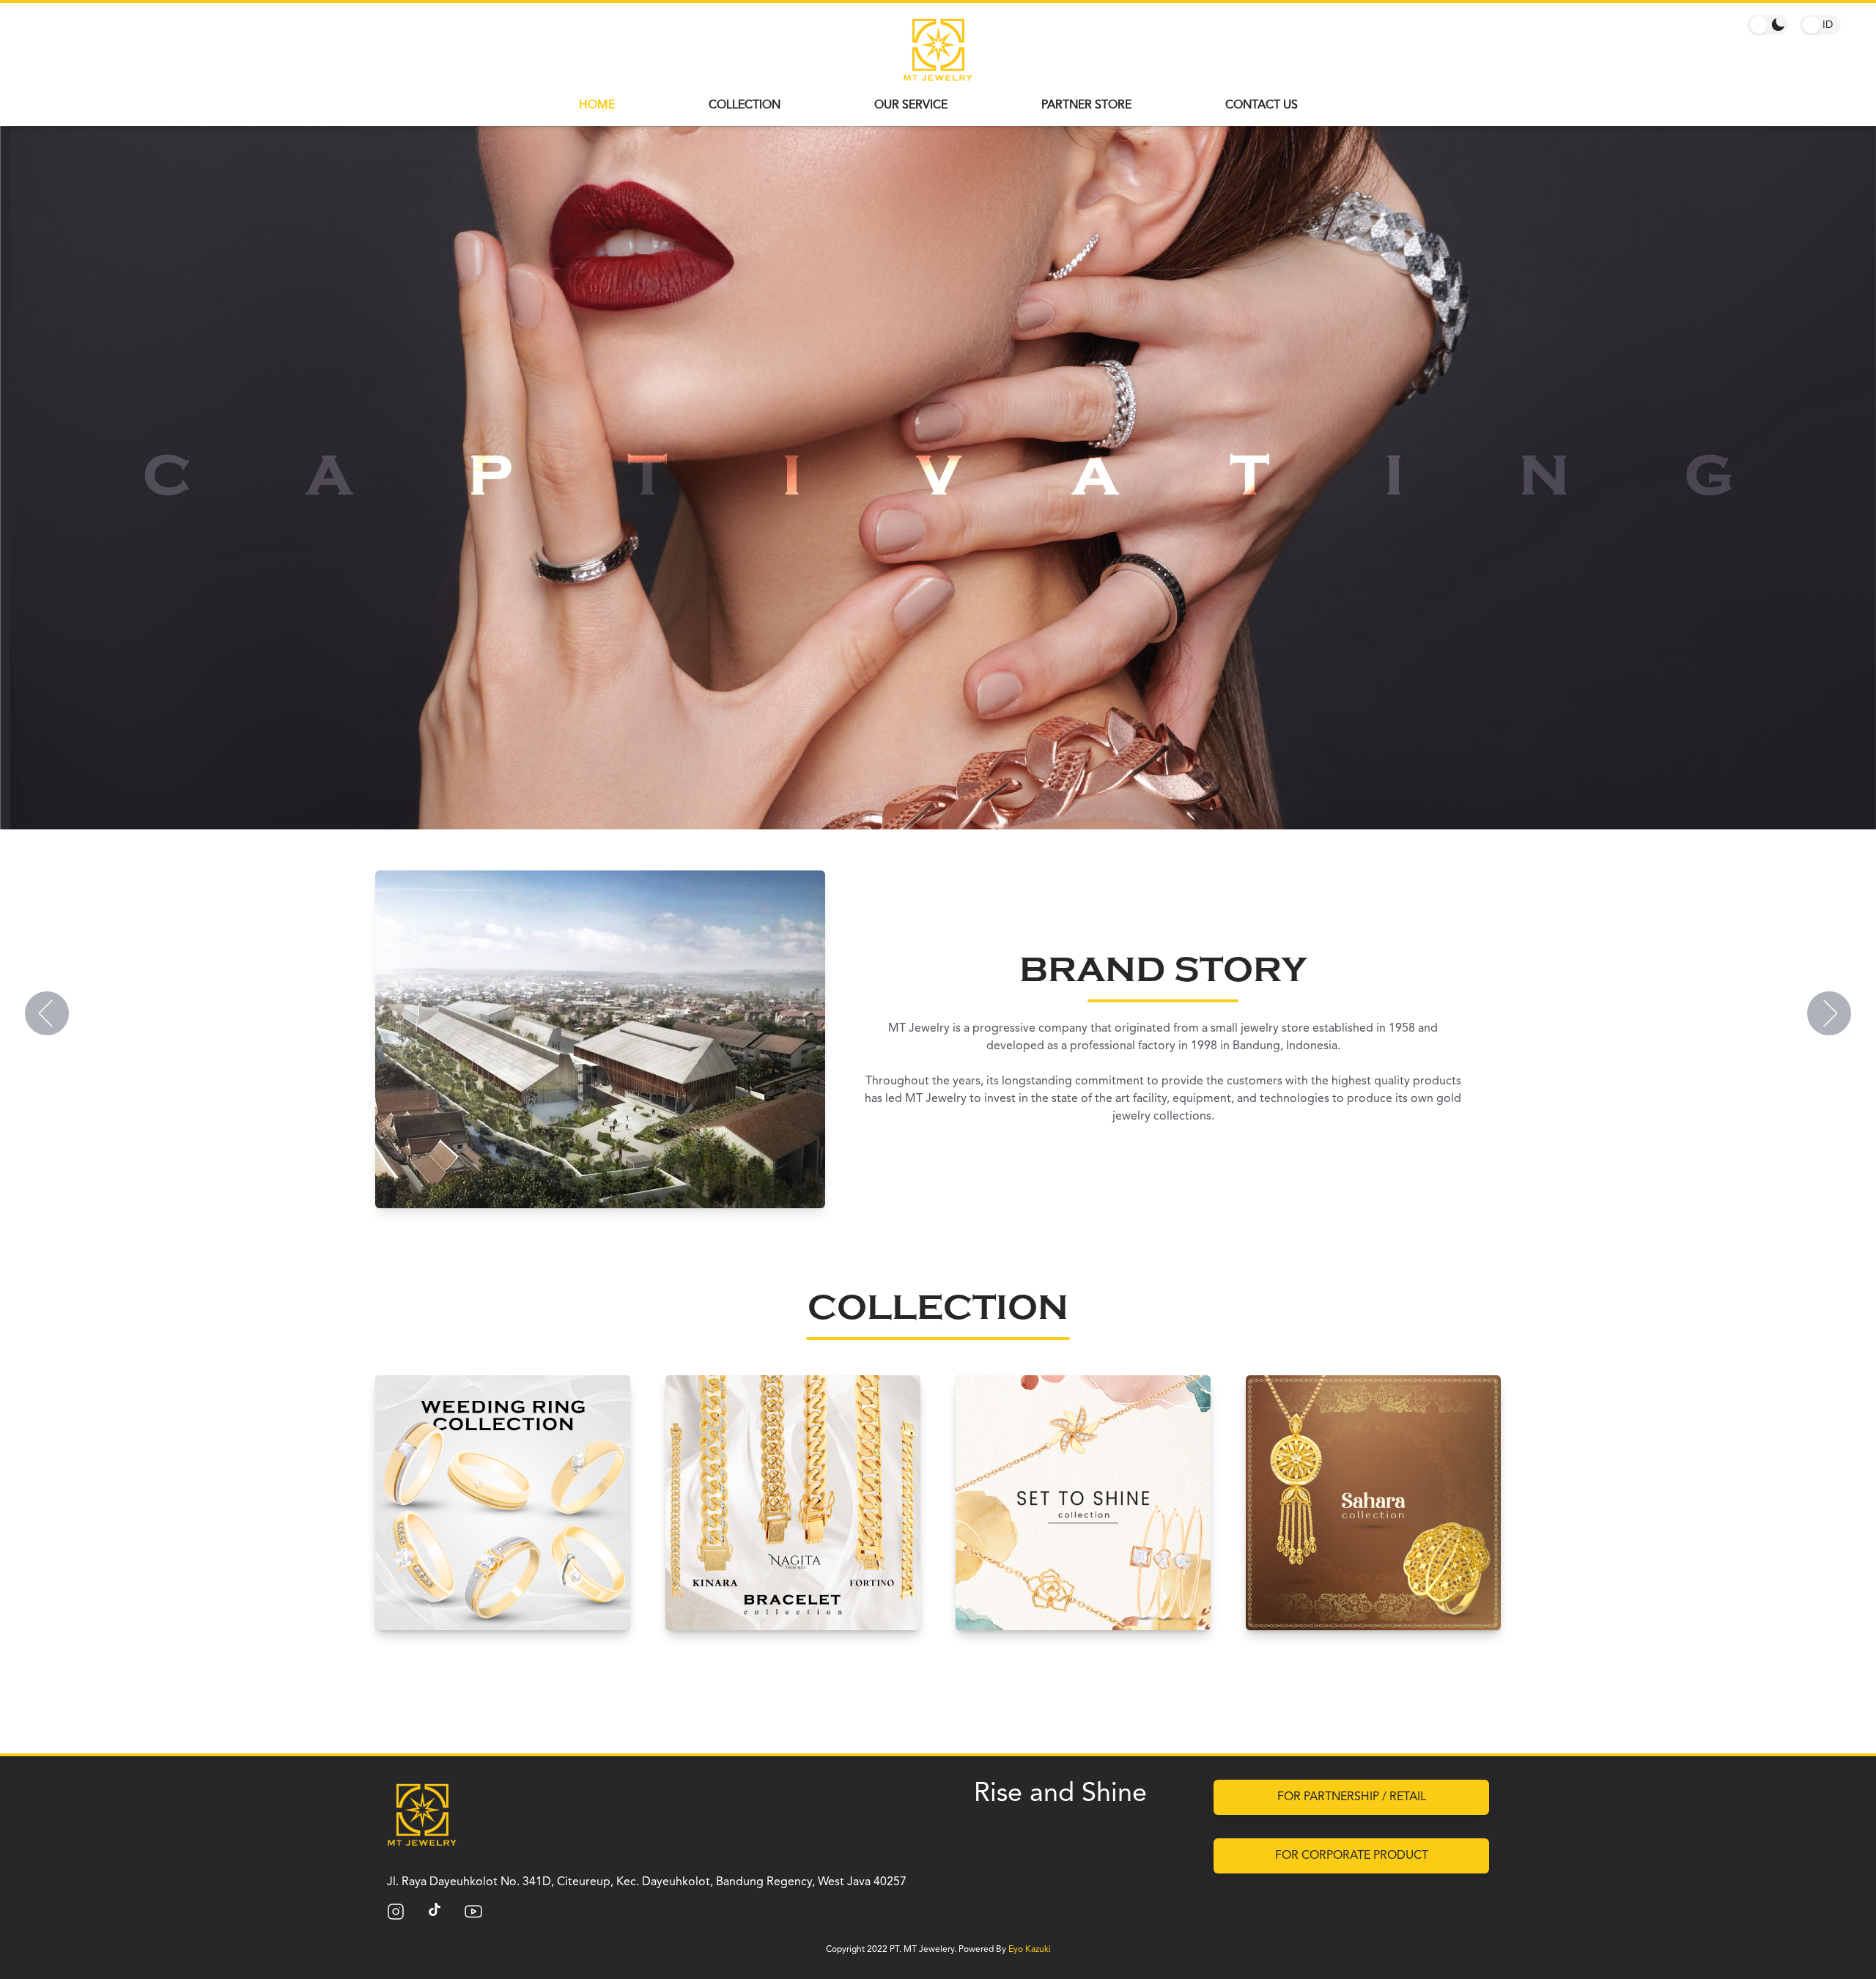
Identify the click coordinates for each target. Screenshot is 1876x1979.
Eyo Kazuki (1030, 1950)
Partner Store (1086, 106)
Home (597, 106)
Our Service (911, 106)
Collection (745, 106)
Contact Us (1262, 106)
